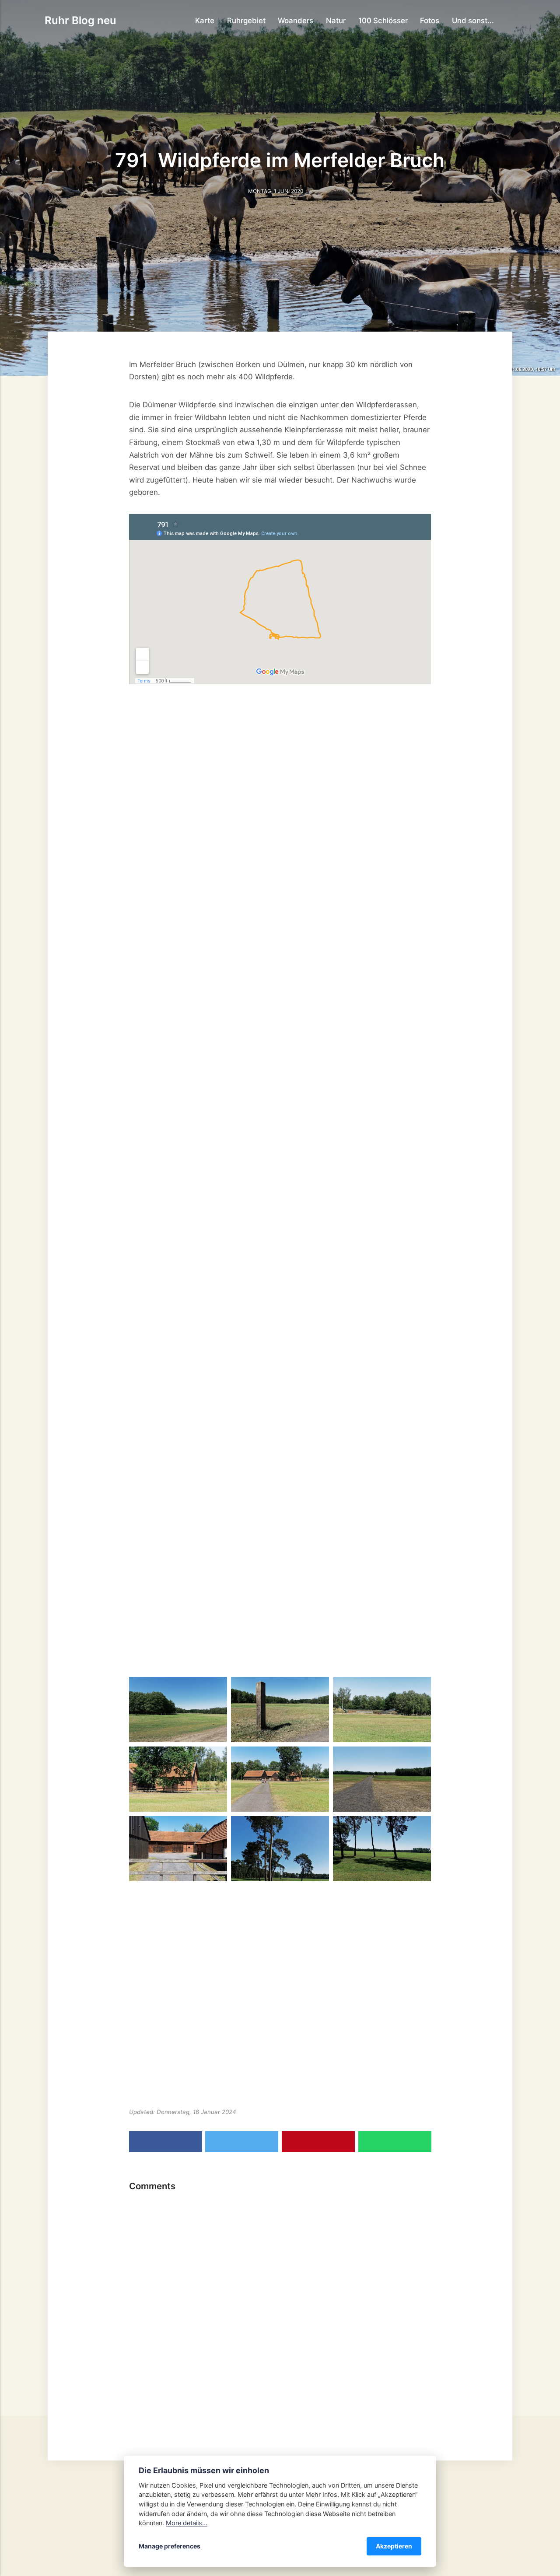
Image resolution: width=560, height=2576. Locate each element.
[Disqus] (280, 2307)
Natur (336, 21)
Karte (205, 21)
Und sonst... (473, 21)
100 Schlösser (383, 21)
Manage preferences (170, 2546)
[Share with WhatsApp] (395, 2142)
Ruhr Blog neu (80, 20)
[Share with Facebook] (166, 2142)
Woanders (296, 21)
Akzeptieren (394, 2546)
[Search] (511, 20)
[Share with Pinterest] (318, 2142)
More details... (187, 2523)
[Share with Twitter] (242, 2142)
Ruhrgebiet (246, 21)
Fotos (430, 21)
